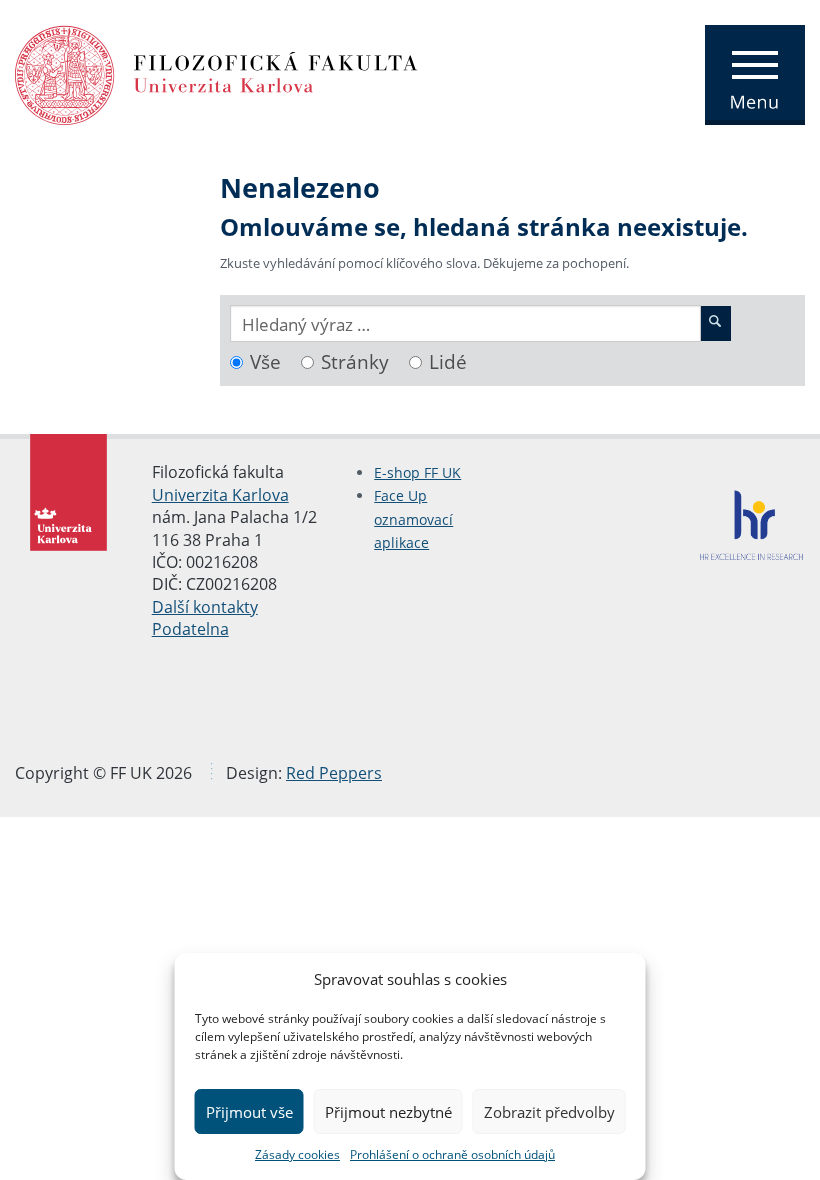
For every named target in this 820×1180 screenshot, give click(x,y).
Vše (265, 361)
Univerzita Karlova (220, 495)
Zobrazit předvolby (549, 1112)
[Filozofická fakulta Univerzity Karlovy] (216, 73)
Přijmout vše (249, 1112)
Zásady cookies (297, 1154)
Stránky (355, 361)
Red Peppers (334, 773)
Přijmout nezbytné (388, 1112)
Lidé (448, 361)
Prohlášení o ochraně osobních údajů (452, 1154)
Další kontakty (205, 607)
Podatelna (190, 629)
